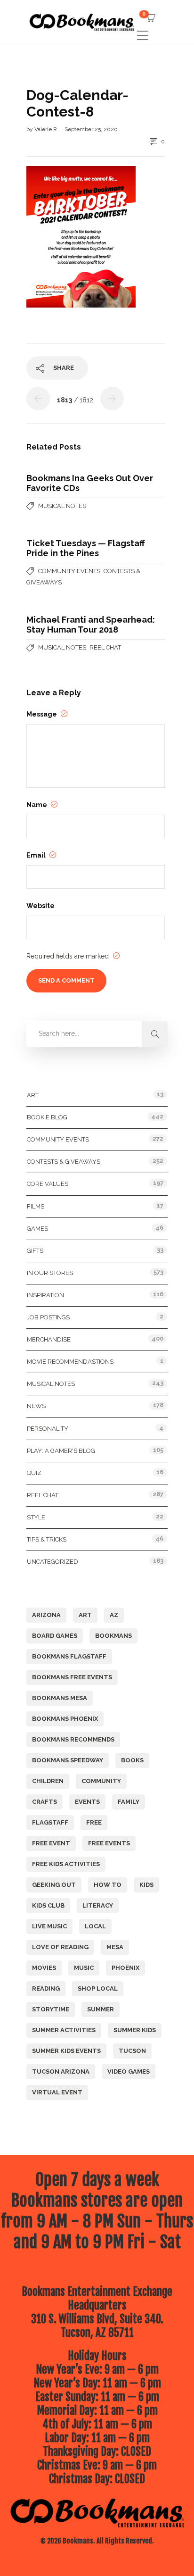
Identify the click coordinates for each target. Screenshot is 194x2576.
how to (108, 1885)
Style (36, 1517)
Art (33, 1095)
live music (49, 1926)
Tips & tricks (47, 1539)
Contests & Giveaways (64, 1162)
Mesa (115, 1947)
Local (95, 1926)
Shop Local (98, 1988)
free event (51, 1843)
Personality (48, 1429)
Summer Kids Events (66, 2051)
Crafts (44, 1802)
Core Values (48, 1184)
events (87, 1802)
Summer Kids (135, 2030)
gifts (35, 1251)
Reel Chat (105, 647)
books (132, 1760)
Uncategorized (53, 1562)
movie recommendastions (70, 1362)
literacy (98, 1905)
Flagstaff (50, 1822)
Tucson (132, 2051)
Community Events (69, 571)
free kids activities (66, 1864)
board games (55, 1636)
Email (37, 855)
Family (129, 1802)
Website (40, 906)
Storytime (51, 2009)
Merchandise (49, 1339)
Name (37, 805)
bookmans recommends (73, 1739)
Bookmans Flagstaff (69, 1656)
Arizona (46, 1615)
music (84, 1968)
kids (146, 1885)
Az (114, 1615)
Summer (101, 2009)
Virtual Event (57, 2092)
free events (109, 1843)
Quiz (34, 1473)
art (85, 1615)
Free (94, 1822)
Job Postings (48, 1317)
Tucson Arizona (61, 2072)
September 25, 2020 (91, 129)
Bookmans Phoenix (65, 1719)
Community (101, 1781)
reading (46, 1988)
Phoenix (125, 1968)
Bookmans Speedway (68, 1760)
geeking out (54, 1885)
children (48, 1781)
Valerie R (46, 129)
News (36, 1406)
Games (37, 1229)
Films (36, 1206)
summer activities (64, 2030)
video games (129, 2072)
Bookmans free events (72, 1677)
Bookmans (113, 1636)
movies (44, 1968)
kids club (48, 1905)
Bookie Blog (47, 1117)
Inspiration (45, 1295)
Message (42, 714)
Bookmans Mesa (60, 1698)
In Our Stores (50, 1273)
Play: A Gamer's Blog (61, 1451)
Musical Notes (62, 506)
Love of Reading (60, 1947)
